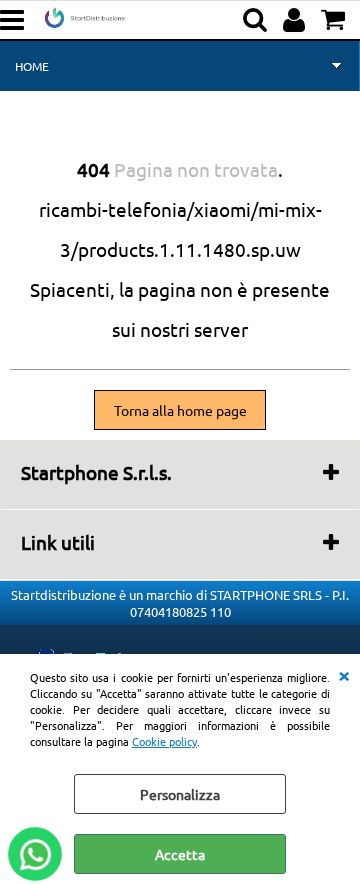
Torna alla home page (180, 410)
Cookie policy (164, 741)
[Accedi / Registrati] (296, 20)
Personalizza (180, 794)
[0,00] (335, 20)
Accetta (180, 854)
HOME (32, 66)
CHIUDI (344, 674)
